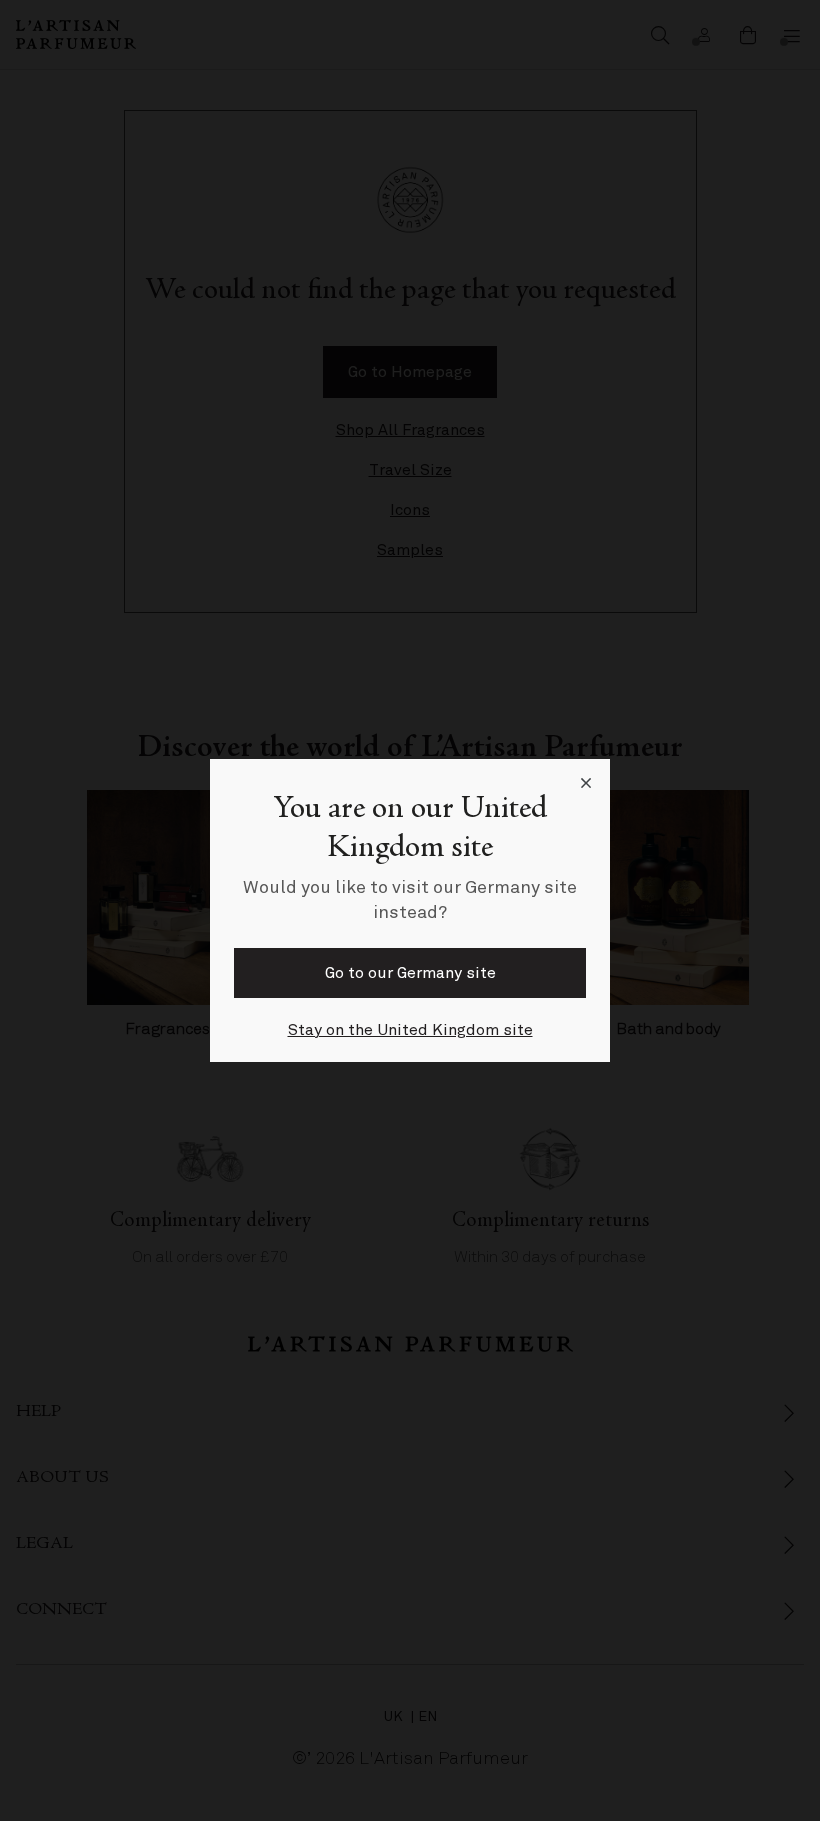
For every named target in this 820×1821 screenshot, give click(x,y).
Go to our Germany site (410, 973)
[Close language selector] (586, 783)
